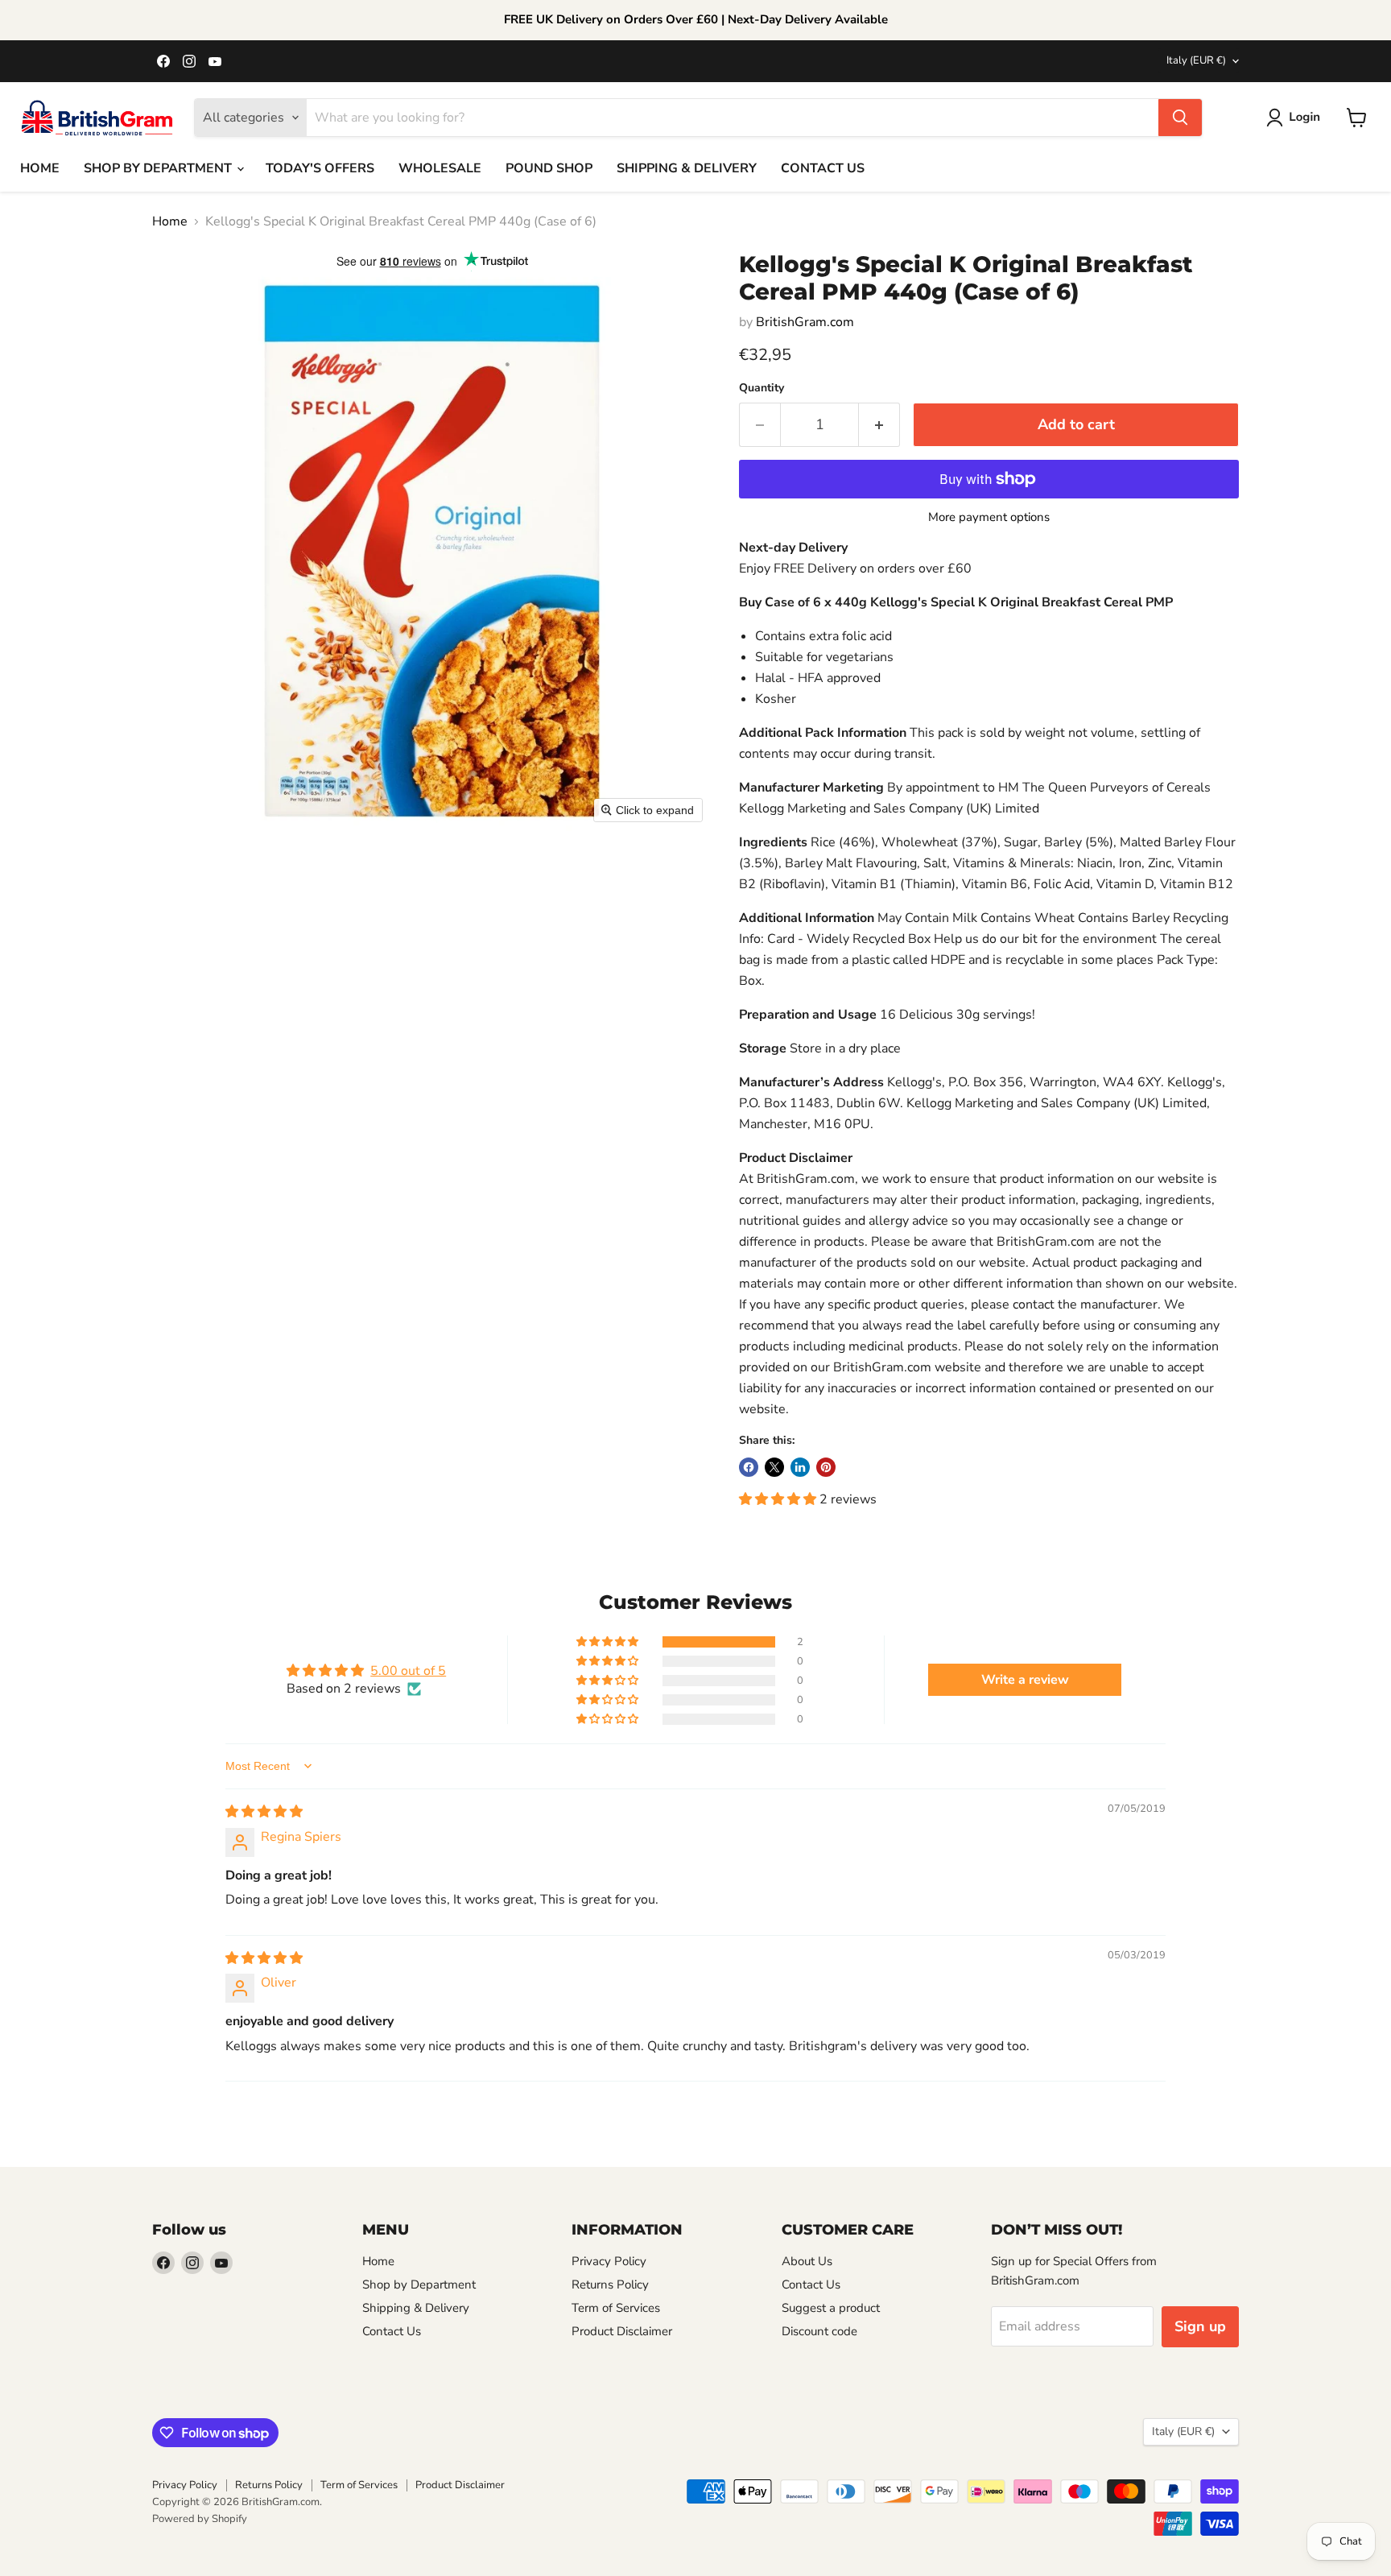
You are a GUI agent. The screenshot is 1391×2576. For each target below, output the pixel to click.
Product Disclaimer (622, 2331)
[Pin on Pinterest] (826, 1467)
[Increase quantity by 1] (879, 425)
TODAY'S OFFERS (320, 168)
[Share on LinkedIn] (800, 1467)
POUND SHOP (549, 168)
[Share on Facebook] (749, 1467)
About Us (807, 2261)
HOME (40, 168)
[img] (264, 1812)
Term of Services (616, 2308)
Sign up (1200, 2326)
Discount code (819, 2331)
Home (170, 221)
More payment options (989, 517)
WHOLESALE (440, 168)
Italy (1196, 60)
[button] (1296, 118)
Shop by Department (419, 2284)
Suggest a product (831, 2308)
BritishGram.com (805, 322)
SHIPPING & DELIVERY (687, 168)
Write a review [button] (1025, 1680)
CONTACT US (823, 168)
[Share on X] (774, 1467)
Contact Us (392, 2331)
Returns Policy (610, 2284)
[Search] (1180, 118)
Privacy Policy (609, 2261)
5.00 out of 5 (408, 1671)
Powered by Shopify (200, 2519)
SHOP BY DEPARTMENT (159, 168)
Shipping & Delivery (416, 2308)
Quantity (762, 388)
